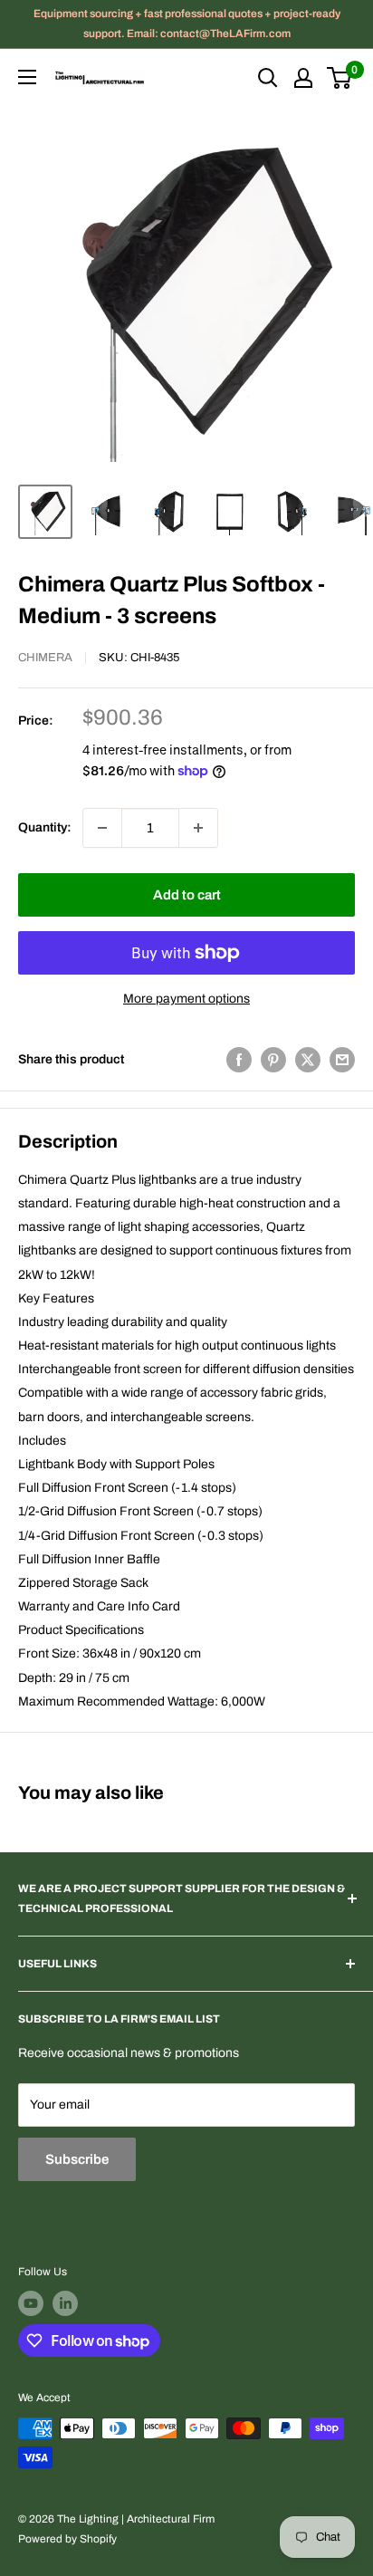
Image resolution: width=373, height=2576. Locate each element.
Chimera (45, 658)
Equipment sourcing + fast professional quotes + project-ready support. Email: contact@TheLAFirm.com (187, 24)
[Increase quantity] (198, 828)
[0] (340, 78)
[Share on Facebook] (239, 1060)
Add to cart (187, 895)
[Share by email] (342, 1060)
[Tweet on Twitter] (308, 1060)
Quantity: (45, 827)
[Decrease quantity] (102, 828)
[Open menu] (27, 77)
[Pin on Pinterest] (273, 1060)
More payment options (186, 999)
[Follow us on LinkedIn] (65, 2303)
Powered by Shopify (67, 2539)
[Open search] (268, 78)
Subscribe (77, 2159)
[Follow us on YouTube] (31, 2303)
